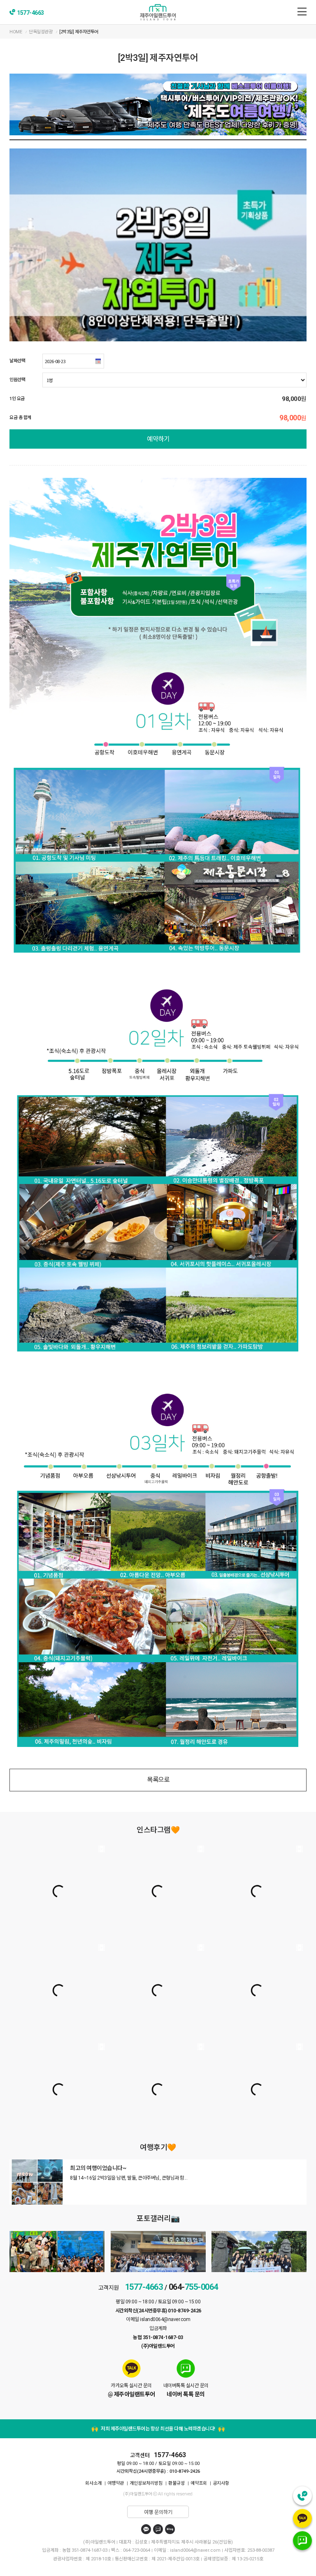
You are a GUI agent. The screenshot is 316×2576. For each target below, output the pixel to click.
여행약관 (116, 2483)
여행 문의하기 (158, 2512)
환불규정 (177, 2483)
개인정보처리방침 (146, 2483)
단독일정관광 (41, 32)
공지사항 (221, 2483)
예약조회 (199, 2483)
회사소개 (93, 2483)
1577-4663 (30, 13)
